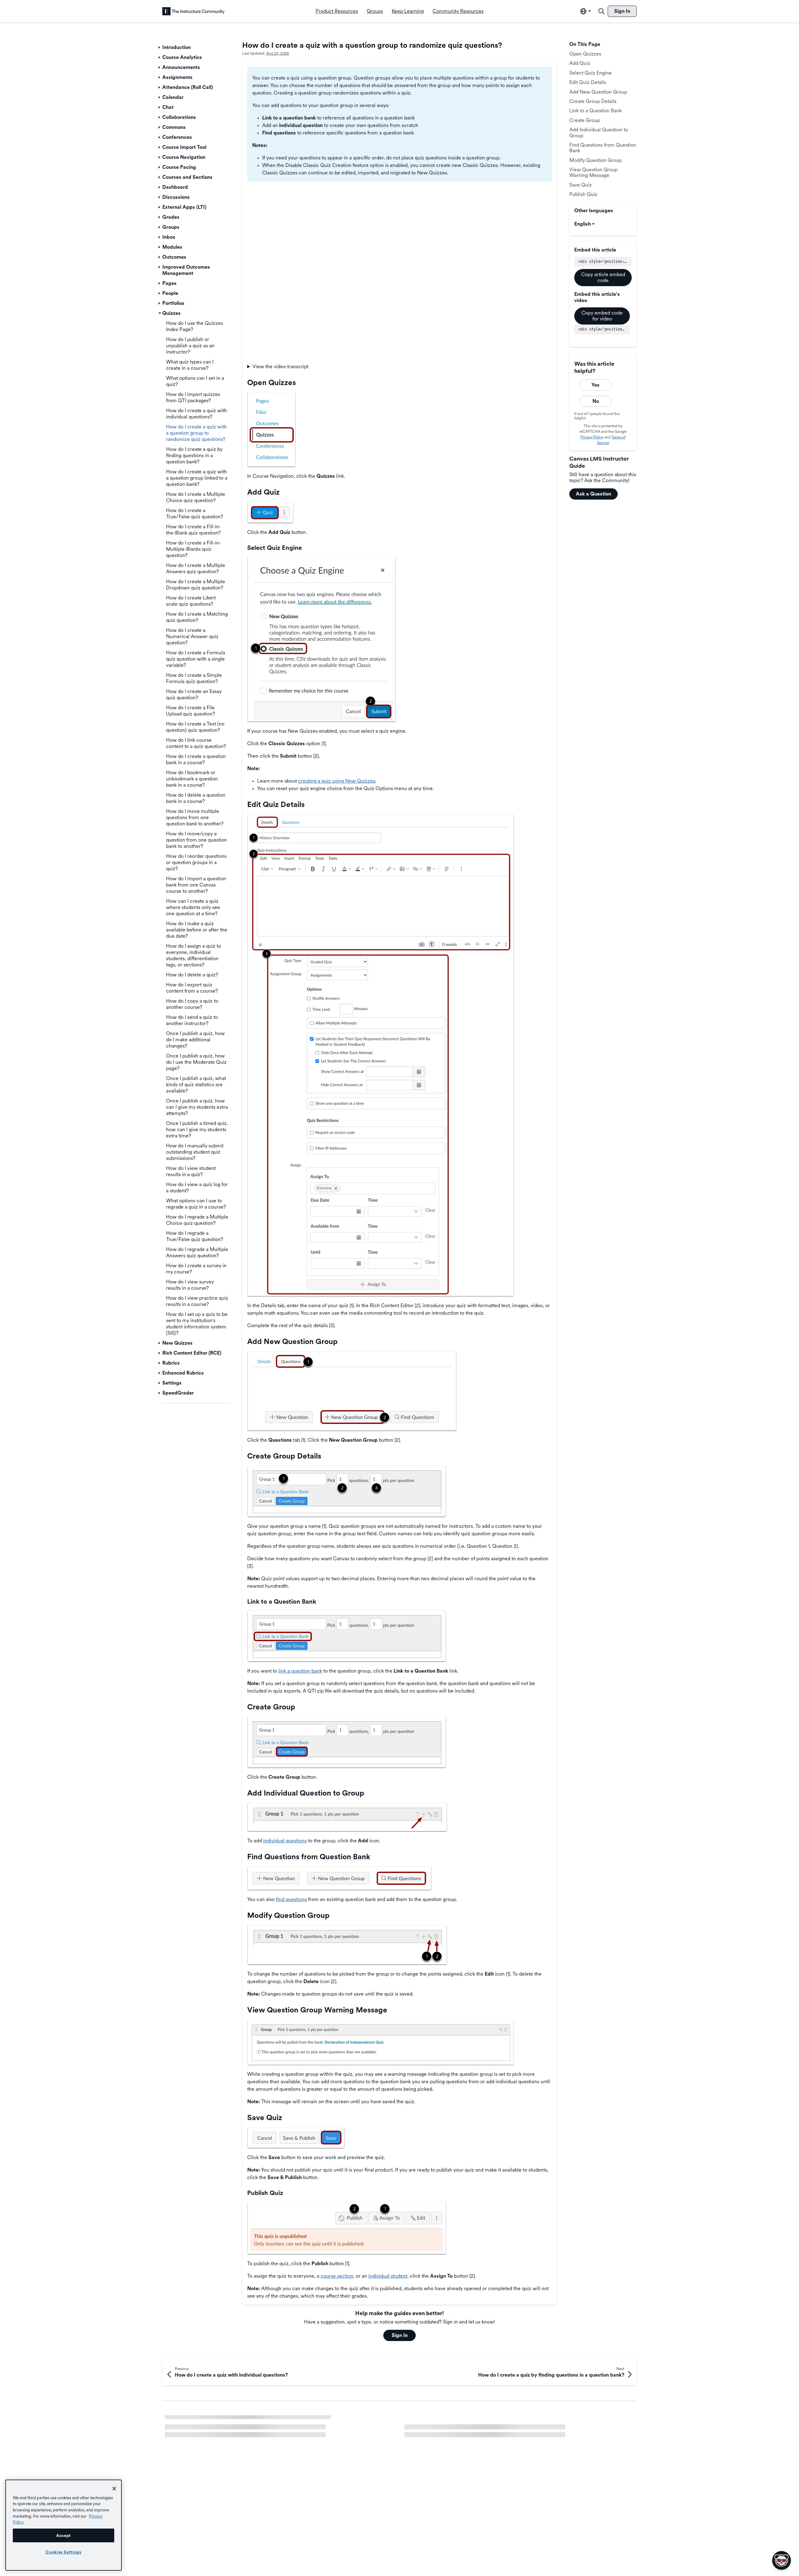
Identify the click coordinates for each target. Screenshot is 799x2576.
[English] (194, 11)
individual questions (285, 1841)
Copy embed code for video (602, 316)
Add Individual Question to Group (599, 132)
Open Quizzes (585, 54)
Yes (596, 385)
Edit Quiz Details (588, 82)
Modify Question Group (596, 160)
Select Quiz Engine (591, 73)
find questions (291, 1899)
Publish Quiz (583, 194)
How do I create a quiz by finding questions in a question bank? (234, 2431)
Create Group (585, 120)
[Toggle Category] (160, 47)
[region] (64, 2525)
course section (337, 2276)
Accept (64, 2535)
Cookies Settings (64, 2552)
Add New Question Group (598, 92)
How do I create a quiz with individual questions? (459, 2421)
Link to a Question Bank (596, 111)
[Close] (114, 2489)
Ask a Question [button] (593, 494)
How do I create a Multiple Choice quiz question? (220, 2442)
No (596, 401)
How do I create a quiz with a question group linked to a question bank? (244, 2421)
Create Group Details (593, 101)
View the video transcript (280, 367)
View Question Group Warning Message (593, 172)
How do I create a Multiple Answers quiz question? (461, 2431)
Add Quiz (580, 63)
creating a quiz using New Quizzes (337, 781)
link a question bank (300, 1671)
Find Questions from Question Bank (603, 148)
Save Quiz (581, 185)
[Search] (601, 11)
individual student (388, 2276)
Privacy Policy (592, 437)
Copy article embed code (603, 277)
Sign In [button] (400, 2335)
